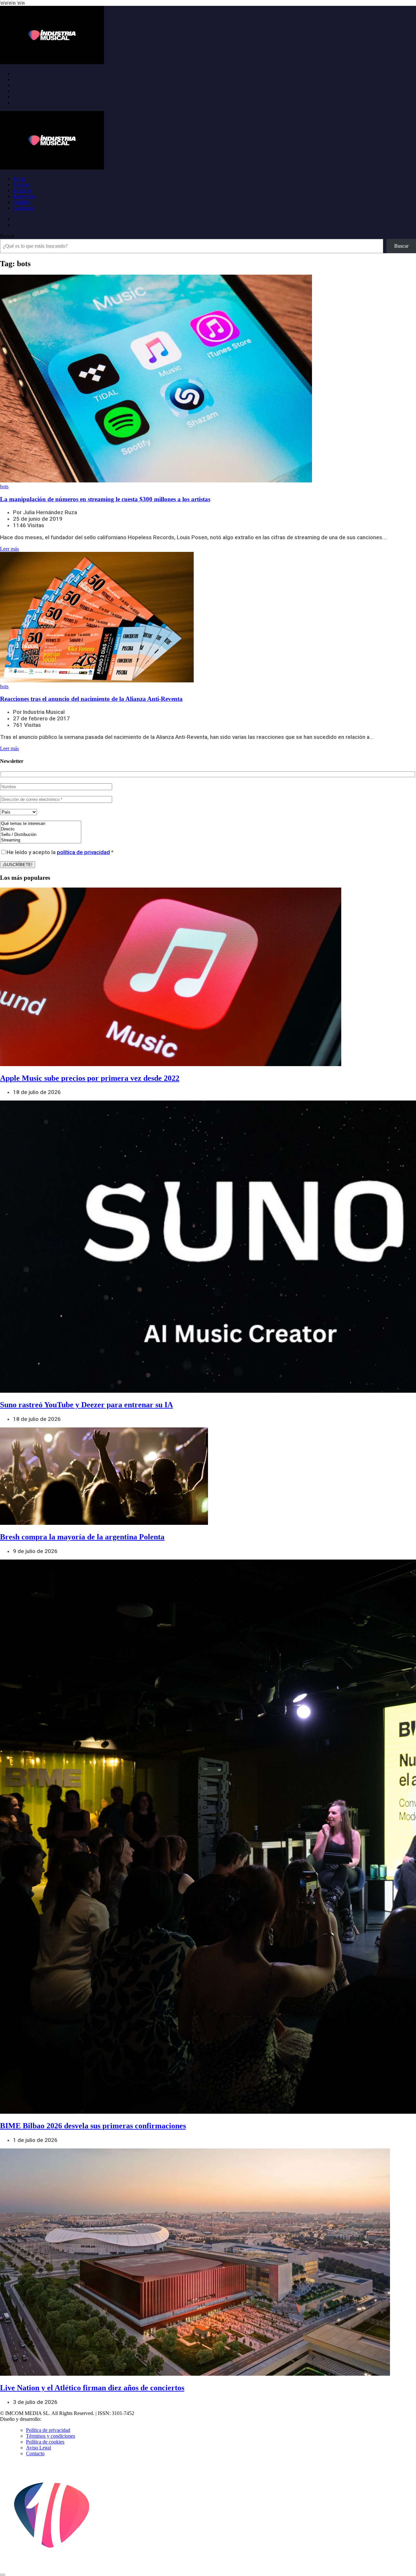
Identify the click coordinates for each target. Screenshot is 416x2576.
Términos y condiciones (51, 2436)
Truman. (52, 2419)
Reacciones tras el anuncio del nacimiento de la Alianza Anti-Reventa (91, 699)
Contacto (35, 2453)
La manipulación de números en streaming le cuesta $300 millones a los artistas (105, 499)
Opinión (21, 202)
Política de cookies (45, 2442)
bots (4, 486)
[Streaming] (41, 840)
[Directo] (41, 829)
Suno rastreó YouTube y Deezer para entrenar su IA (86, 1405)
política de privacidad (83, 852)
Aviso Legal (39, 2448)
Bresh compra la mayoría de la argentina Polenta (82, 1537)
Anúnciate (24, 208)
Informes (22, 190)
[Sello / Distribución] (41, 835)
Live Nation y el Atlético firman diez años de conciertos (92, 2388)
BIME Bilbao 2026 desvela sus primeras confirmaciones (93, 2126)
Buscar (7, 236)
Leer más (9, 549)
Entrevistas (24, 196)
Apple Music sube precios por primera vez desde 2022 (90, 1078)
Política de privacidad (48, 2430)
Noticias (21, 185)
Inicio (19, 179)
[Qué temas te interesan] (41, 824)
